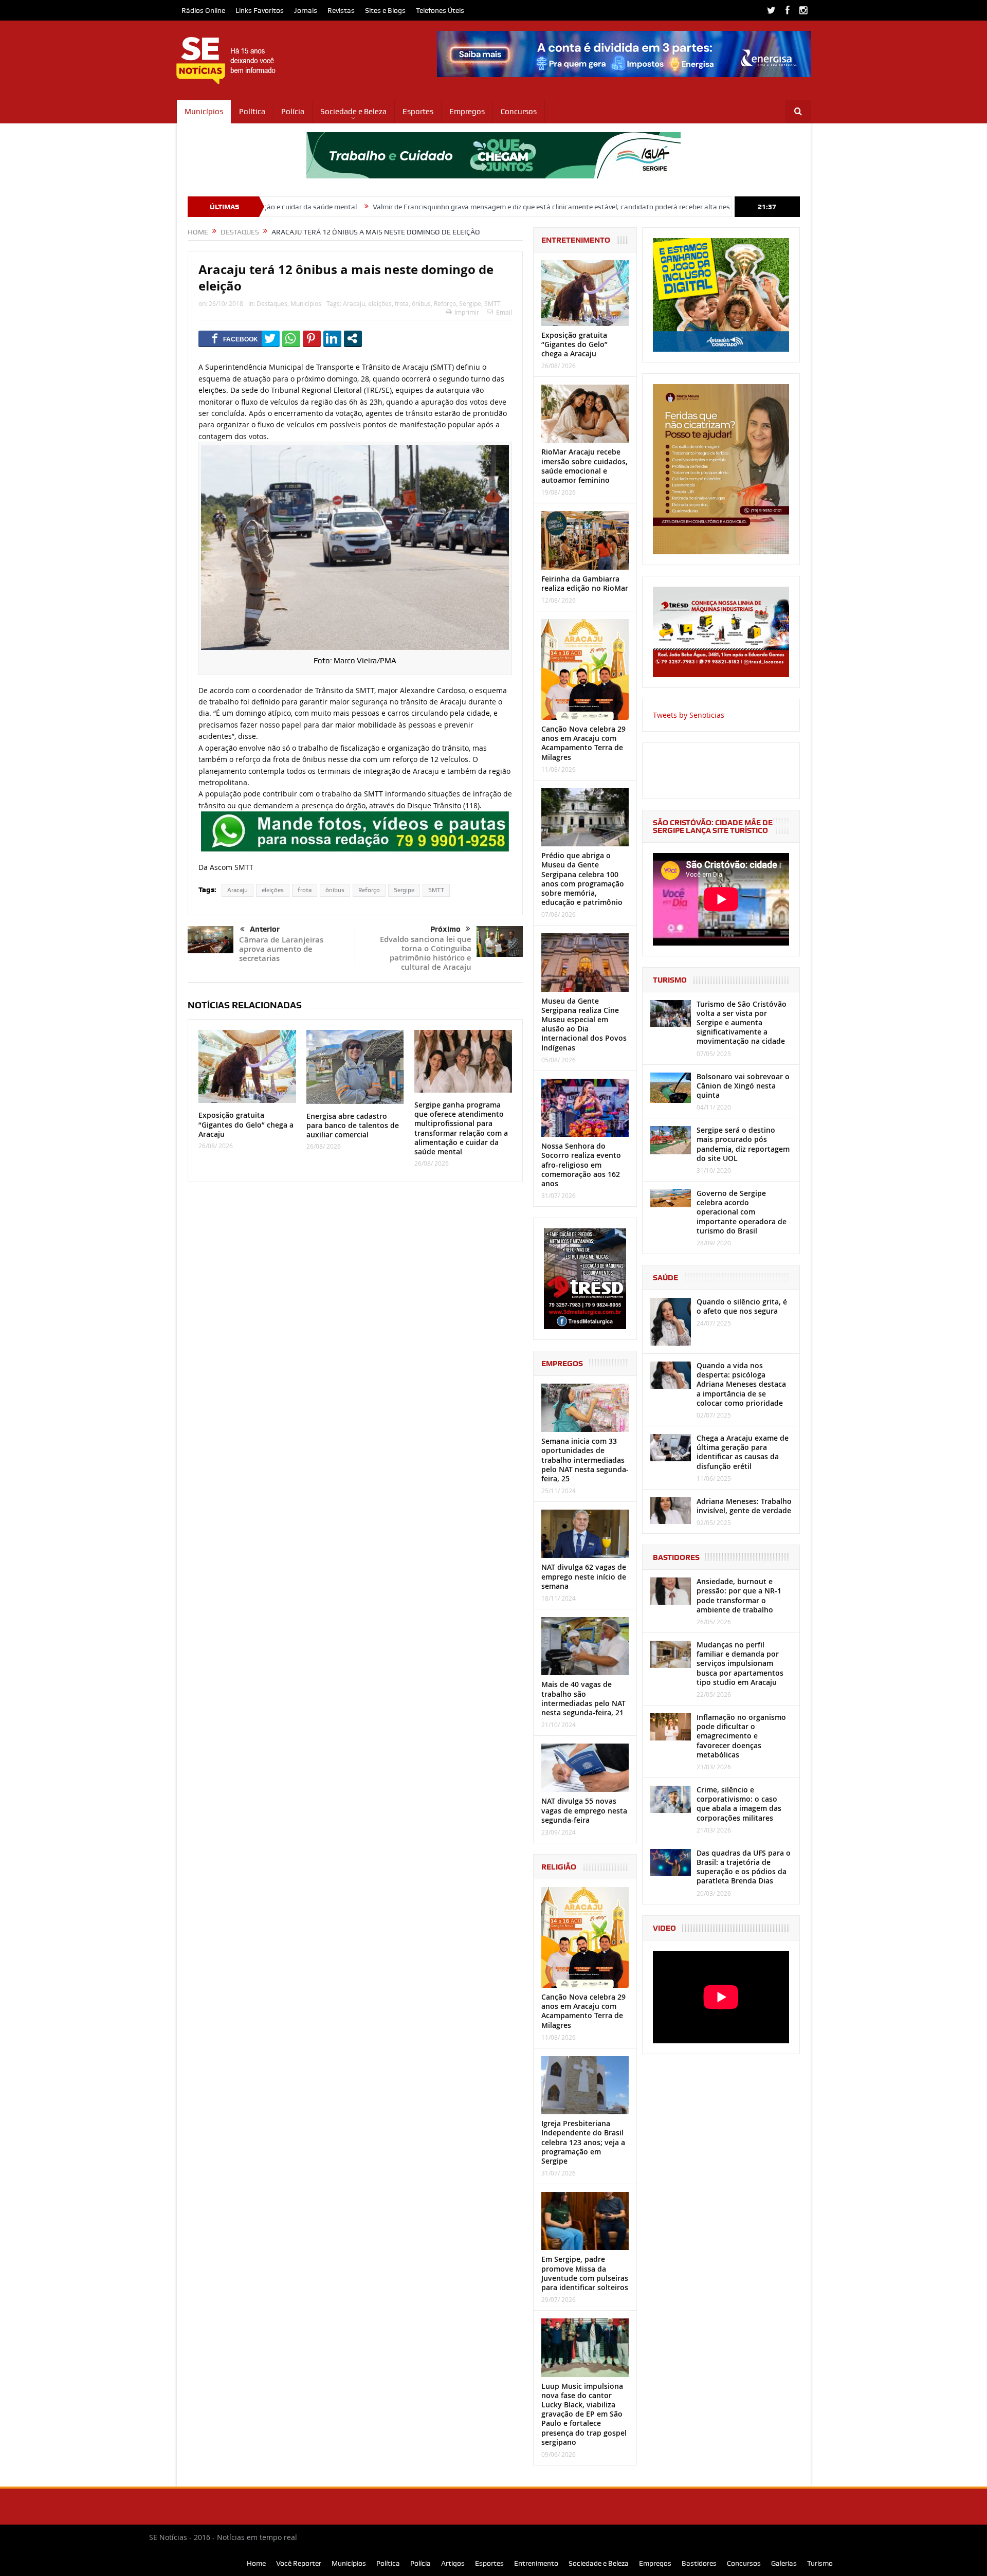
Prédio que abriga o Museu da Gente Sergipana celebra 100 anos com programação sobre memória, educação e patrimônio (583, 879)
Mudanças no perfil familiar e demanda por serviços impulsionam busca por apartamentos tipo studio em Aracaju (740, 1663)
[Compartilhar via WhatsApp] (291, 338)
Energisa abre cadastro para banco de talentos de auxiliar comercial (353, 1125)
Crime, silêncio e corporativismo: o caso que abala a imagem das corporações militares (739, 1804)
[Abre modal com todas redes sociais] (353, 338)
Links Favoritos (260, 10)
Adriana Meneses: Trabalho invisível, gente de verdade (744, 1506)
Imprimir (467, 312)
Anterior (265, 929)
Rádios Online (203, 10)
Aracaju (354, 303)
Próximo (445, 929)
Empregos (467, 112)
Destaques (272, 303)
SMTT (492, 303)
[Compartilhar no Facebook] (235, 338)
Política (252, 112)
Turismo (820, 2563)
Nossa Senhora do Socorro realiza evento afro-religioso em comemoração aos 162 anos (581, 1165)
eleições (380, 303)
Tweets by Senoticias (689, 715)
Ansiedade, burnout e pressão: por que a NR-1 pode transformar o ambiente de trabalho (739, 1595)
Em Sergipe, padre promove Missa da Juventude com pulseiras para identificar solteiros (585, 2273)
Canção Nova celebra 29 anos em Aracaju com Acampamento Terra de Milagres (583, 743)
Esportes (418, 112)
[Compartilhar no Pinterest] (312, 338)
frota (402, 303)
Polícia (293, 112)
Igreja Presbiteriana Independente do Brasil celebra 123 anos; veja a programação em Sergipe (583, 2142)
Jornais (306, 10)
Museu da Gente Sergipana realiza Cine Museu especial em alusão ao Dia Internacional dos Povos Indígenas (584, 1024)
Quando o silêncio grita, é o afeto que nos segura (742, 1306)
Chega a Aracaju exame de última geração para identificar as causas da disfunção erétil (743, 1452)
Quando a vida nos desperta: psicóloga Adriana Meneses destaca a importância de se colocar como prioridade (741, 1384)
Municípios (204, 112)
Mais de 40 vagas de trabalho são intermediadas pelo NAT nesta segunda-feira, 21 (583, 1698)
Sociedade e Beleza (353, 112)
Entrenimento (536, 2563)
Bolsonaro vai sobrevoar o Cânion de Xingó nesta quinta (743, 1086)
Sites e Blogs (385, 10)
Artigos (453, 2563)
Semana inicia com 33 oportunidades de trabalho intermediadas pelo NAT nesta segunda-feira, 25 (585, 1460)
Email (504, 312)
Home (256, 2563)
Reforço (445, 303)
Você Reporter (299, 2563)
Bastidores (699, 2563)
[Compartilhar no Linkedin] (332, 338)
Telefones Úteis (440, 10)
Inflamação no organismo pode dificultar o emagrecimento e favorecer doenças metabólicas (741, 1736)
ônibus (421, 303)
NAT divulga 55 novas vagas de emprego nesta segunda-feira (584, 1810)
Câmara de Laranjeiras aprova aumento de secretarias (281, 949)
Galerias (784, 2563)
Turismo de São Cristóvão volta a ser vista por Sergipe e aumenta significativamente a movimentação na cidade (742, 1023)
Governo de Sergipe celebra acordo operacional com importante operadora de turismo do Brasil (742, 1212)
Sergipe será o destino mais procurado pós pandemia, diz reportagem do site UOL (743, 1144)
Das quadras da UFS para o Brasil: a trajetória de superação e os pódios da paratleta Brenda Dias (744, 1867)
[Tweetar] (271, 338)
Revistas (341, 10)
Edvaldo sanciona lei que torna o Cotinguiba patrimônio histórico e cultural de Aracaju (426, 953)
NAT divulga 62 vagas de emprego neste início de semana (584, 1576)
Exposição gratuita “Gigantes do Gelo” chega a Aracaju (246, 1124)
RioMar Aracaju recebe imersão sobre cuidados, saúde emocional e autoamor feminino (584, 466)
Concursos (519, 112)
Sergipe (470, 303)
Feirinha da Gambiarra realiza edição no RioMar (585, 583)
